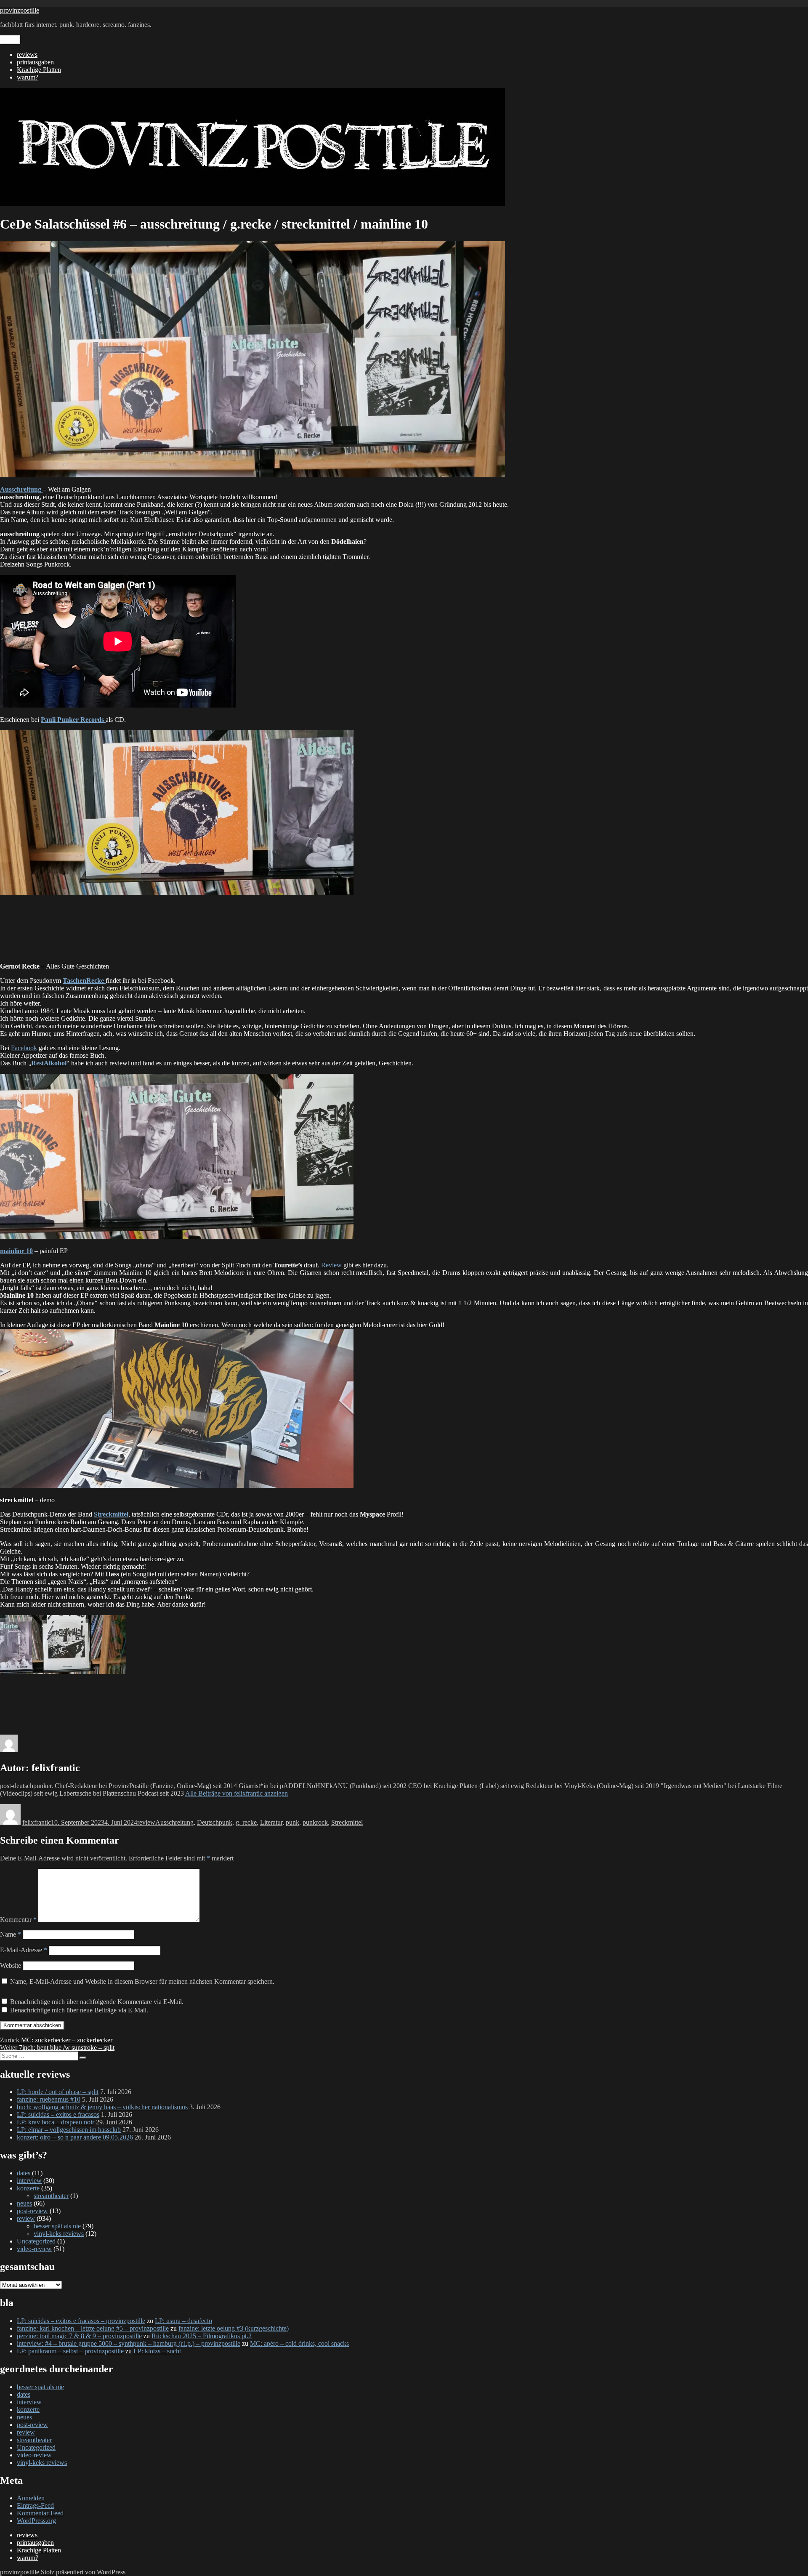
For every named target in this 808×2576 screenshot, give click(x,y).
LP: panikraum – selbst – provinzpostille (70, 2351)
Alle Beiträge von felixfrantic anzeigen (237, 1793)
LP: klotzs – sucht (157, 2351)
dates (24, 2173)
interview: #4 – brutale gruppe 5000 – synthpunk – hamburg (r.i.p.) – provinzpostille (129, 2343)
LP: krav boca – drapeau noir (56, 2122)
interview (29, 2181)
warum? (28, 77)
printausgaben (35, 62)
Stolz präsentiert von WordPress (83, 2572)
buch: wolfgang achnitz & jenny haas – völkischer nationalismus (102, 2107)
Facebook (24, 1048)
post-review (32, 2211)
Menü (10, 40)
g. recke (246, 1822)
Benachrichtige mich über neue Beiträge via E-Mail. (79, 2010)
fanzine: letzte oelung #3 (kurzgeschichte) (234, 2328)
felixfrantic (37, 1822)
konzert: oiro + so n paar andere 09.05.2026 (75, 2137)
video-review (34, 2249)
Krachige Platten (39, 70)
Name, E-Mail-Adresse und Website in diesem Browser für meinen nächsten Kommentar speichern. (142, 1981)
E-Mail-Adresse (24, 1950)
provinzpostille (20, 10)
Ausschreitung (174, 1822)
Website (11, 1965)
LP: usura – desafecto (183, 2321)
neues (24, 2203)
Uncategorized (36, 2241)
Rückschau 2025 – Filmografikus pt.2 (202, 2336)
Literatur (271, 1822)
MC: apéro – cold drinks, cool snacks (299, 2343)
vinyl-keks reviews (59, 2234)
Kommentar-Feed (40, 2513)
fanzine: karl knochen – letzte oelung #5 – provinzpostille (93, 2328)
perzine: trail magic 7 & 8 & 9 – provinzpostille (79, 2336)
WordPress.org (36, 2521)
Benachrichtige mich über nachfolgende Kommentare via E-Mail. (97, 2002)
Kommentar (18, 1920)
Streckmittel (347, 1822)
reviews (27, 55)
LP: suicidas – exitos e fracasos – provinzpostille (81, 2321)
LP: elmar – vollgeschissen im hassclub (69, 2130)
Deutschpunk (215, 1822)
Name (11, 1934)
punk (292, 1822)
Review (331, 1265)
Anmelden (31, 2498)
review (146, 1822)
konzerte (28, 2188)
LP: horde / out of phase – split (58, 2092)
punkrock (315, 1822)
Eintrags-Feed (35, 2505)
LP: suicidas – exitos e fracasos (58, 2114)
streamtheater (51, 2196)
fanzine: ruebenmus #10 (49, 2099)
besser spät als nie (57, 2226)
